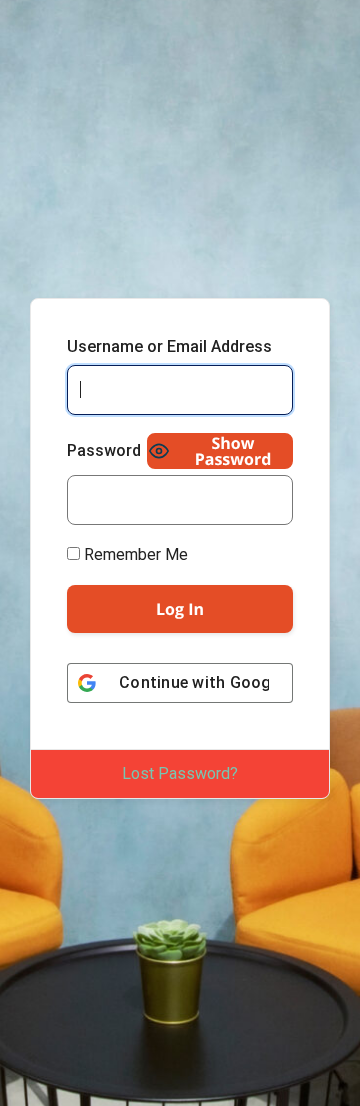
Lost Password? (180, 773)
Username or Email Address (169, 346)
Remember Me (134, 554)
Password (104, 450)
